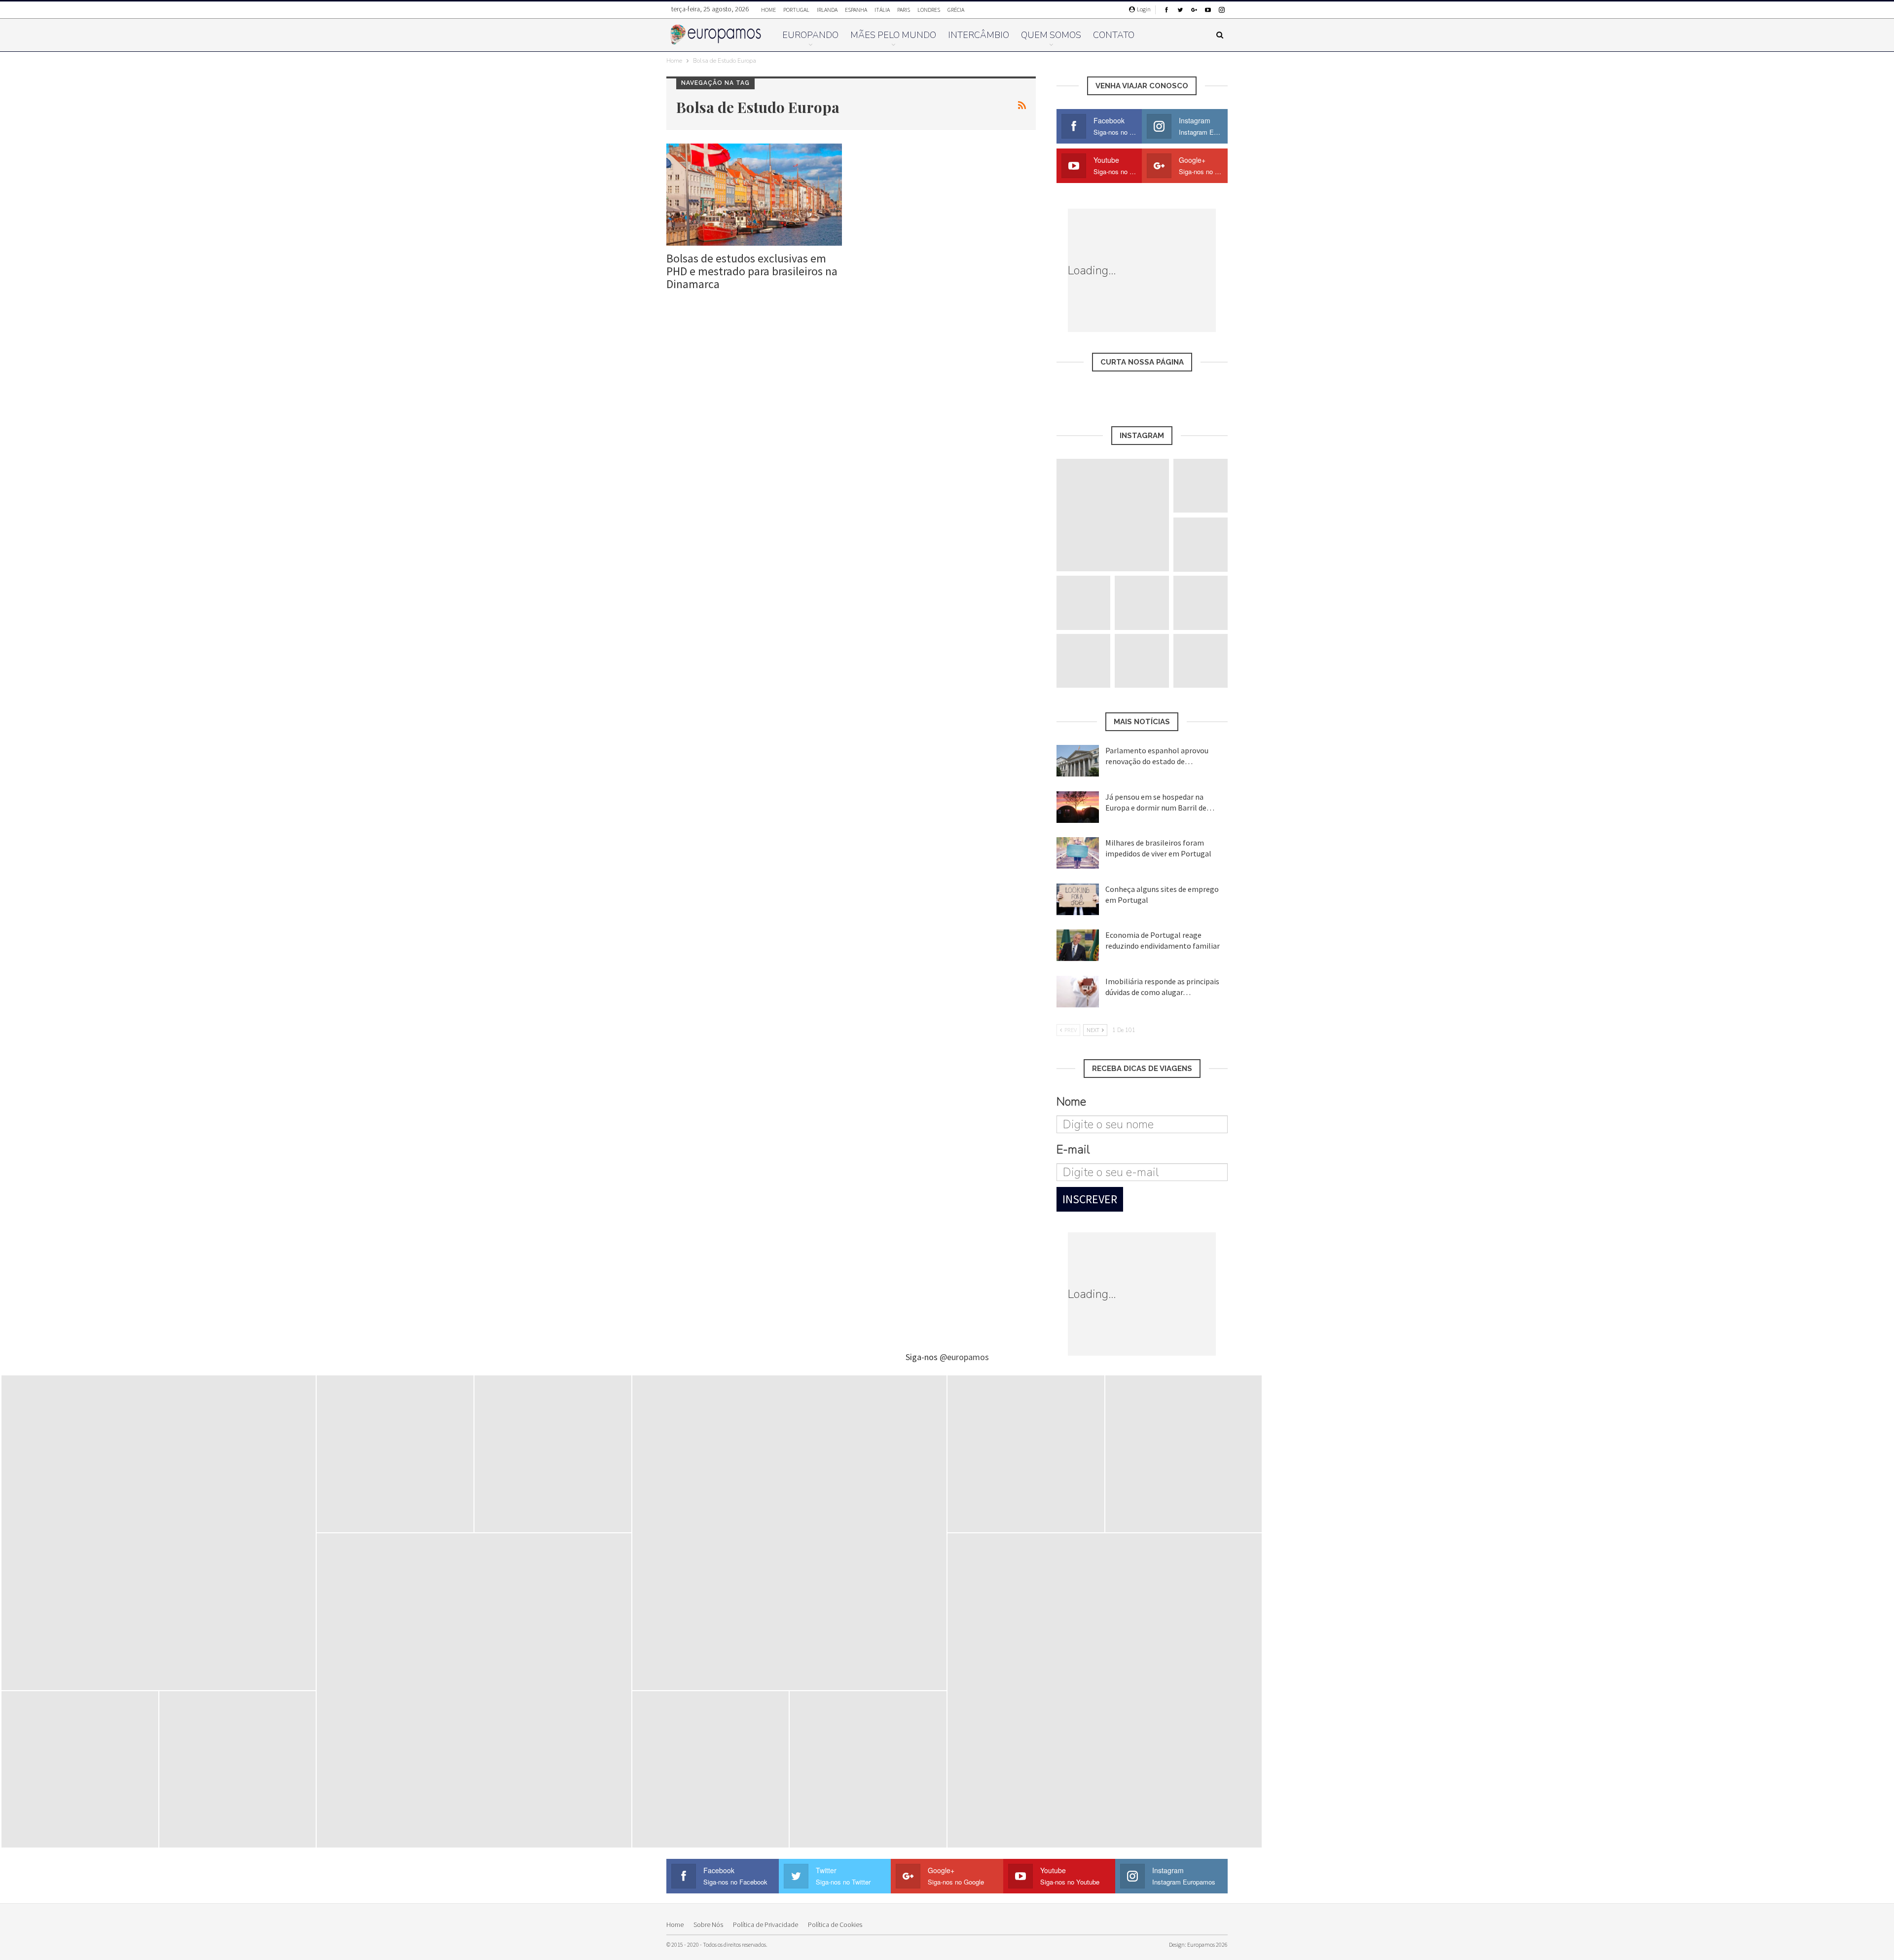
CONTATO (1114, 35)
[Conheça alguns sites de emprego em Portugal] (1078, 899)
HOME (768, 10)
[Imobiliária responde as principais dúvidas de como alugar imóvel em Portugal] (1078, 992)
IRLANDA (827, 10)
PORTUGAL (796, 10)
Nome (1071, 1102)
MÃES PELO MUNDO (893, 35)
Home (675, 1924)
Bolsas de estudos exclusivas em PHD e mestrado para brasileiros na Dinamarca (752, 271)
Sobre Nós (708, 1924)
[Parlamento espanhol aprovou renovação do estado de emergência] (1078, 761)
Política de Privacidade (765, 1924)
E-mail (1073, 1149)
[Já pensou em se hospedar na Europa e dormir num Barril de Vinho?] (1078, 807)
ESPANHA (856, 10)
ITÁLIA (882, 10)
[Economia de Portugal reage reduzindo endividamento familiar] (1078, 945)
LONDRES (929, 10)
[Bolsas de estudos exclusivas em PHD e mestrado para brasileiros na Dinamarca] (754, 195)
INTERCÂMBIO (979, 35)
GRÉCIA (956, 10)
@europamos (964, 1357)
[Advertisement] (1190, 270)
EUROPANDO (810, 35)
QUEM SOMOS (1051, 35)
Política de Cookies (835, 1924)
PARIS (904, 10)
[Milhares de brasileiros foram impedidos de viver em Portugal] (1078, 853)
